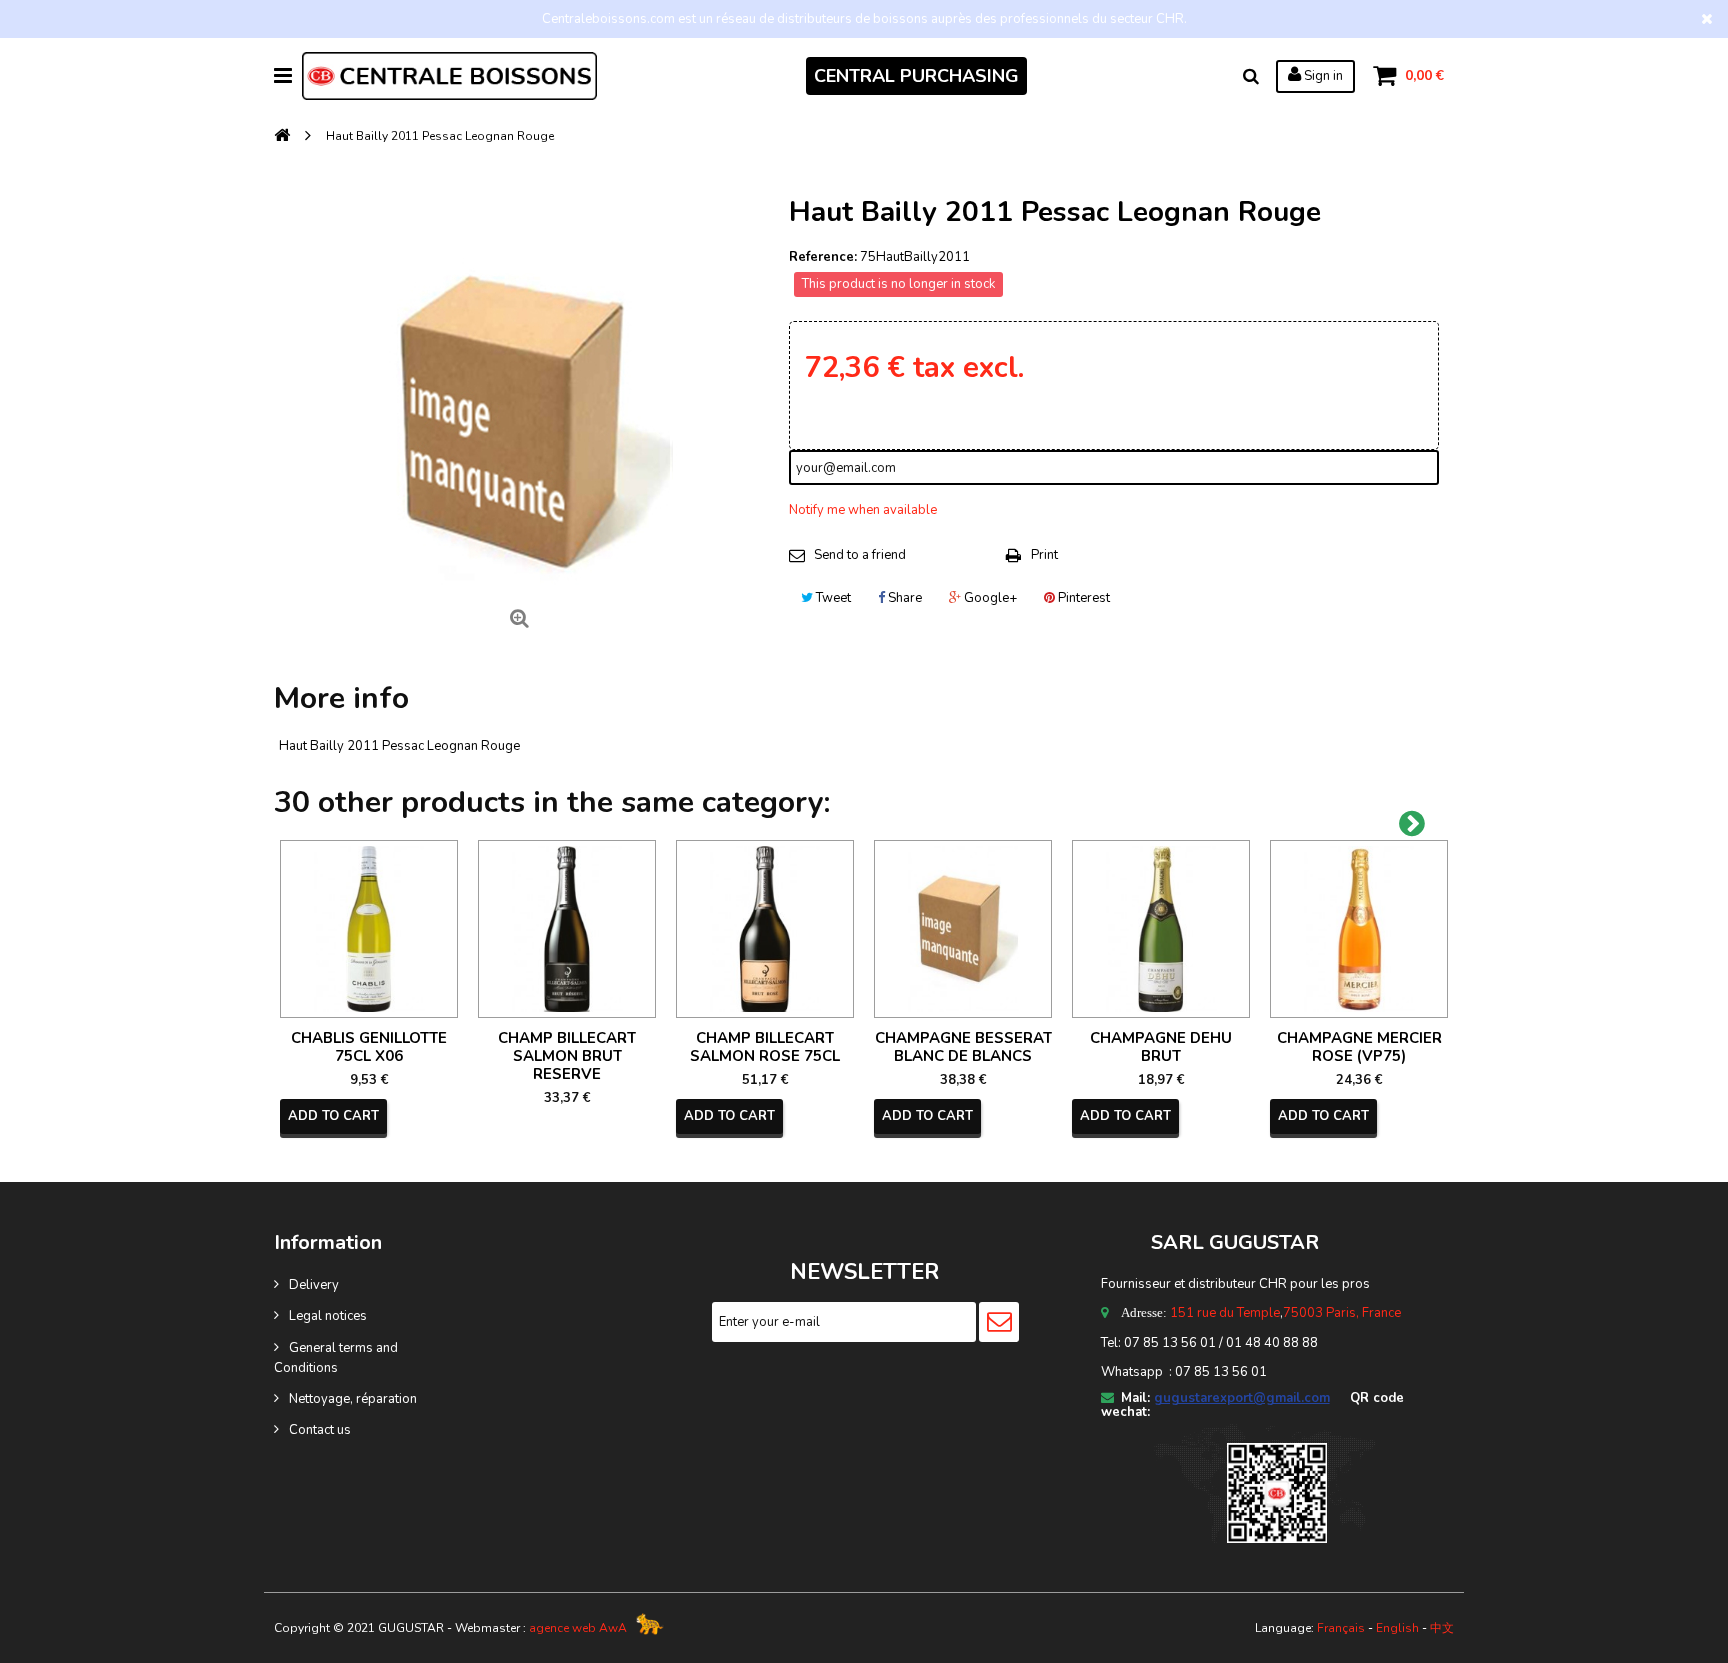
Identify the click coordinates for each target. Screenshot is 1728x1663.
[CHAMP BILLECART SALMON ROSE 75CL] (765, 929)
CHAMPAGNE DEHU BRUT (1161, 1047)
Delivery (314, 1285)
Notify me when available (863, 510)
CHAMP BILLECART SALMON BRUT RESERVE (567, 1056)
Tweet (832, 598)
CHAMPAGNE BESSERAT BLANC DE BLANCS (963, 1047)
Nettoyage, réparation (353, 1399)
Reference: (823, 257)
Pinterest (1082, 598)
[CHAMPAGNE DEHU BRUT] (1161, 929)
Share (903, 598)
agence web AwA (578, 1628)
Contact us (320, 1430)
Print (1044, 555)
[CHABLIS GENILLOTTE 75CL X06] (369, 929)
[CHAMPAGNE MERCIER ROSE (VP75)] (1359, 929)
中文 (1442, 1628)
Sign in (1322, 76)
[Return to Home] (282, 136)
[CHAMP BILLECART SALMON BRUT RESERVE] (567, 929)
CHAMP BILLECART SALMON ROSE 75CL (765, 1047)
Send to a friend (860, 555)
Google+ (989, 598)
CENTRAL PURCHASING (916, 76)
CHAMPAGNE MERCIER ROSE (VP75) (1359, 1047)
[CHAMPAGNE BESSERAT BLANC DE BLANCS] (963, 929)
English (1397, 1628)
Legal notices (328, 1316)
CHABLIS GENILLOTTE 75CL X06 (369, 1047)
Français (1341, 1628)
